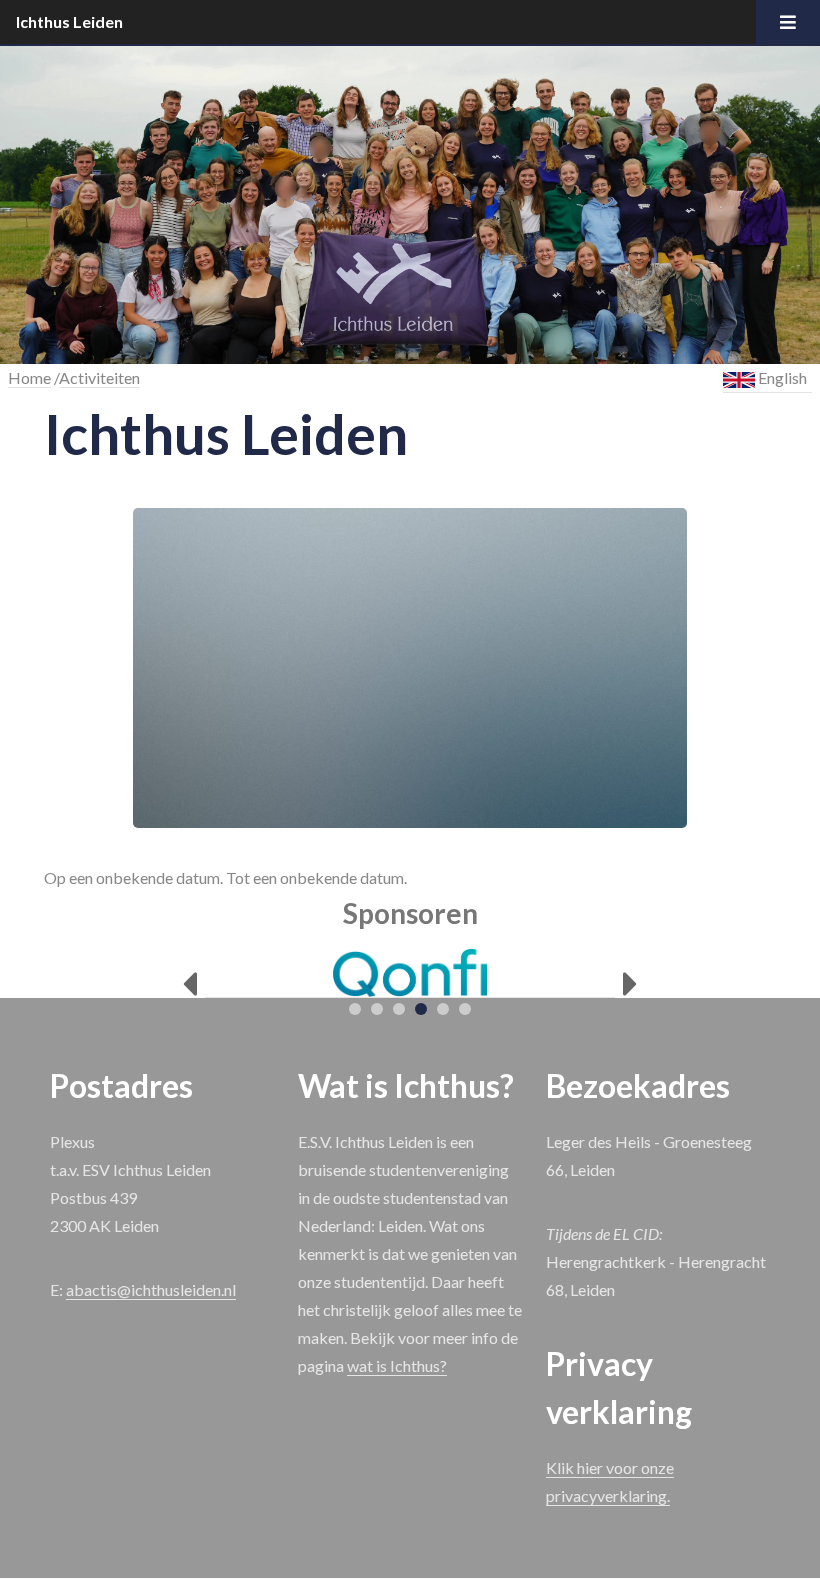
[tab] (355, 1009)
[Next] (630, 984)
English (781, 377)
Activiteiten (99, 377)
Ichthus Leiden (69, 21)
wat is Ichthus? (397, 1365)
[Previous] (189, 984)
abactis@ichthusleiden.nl (151, 1289)
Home (29, 377)
